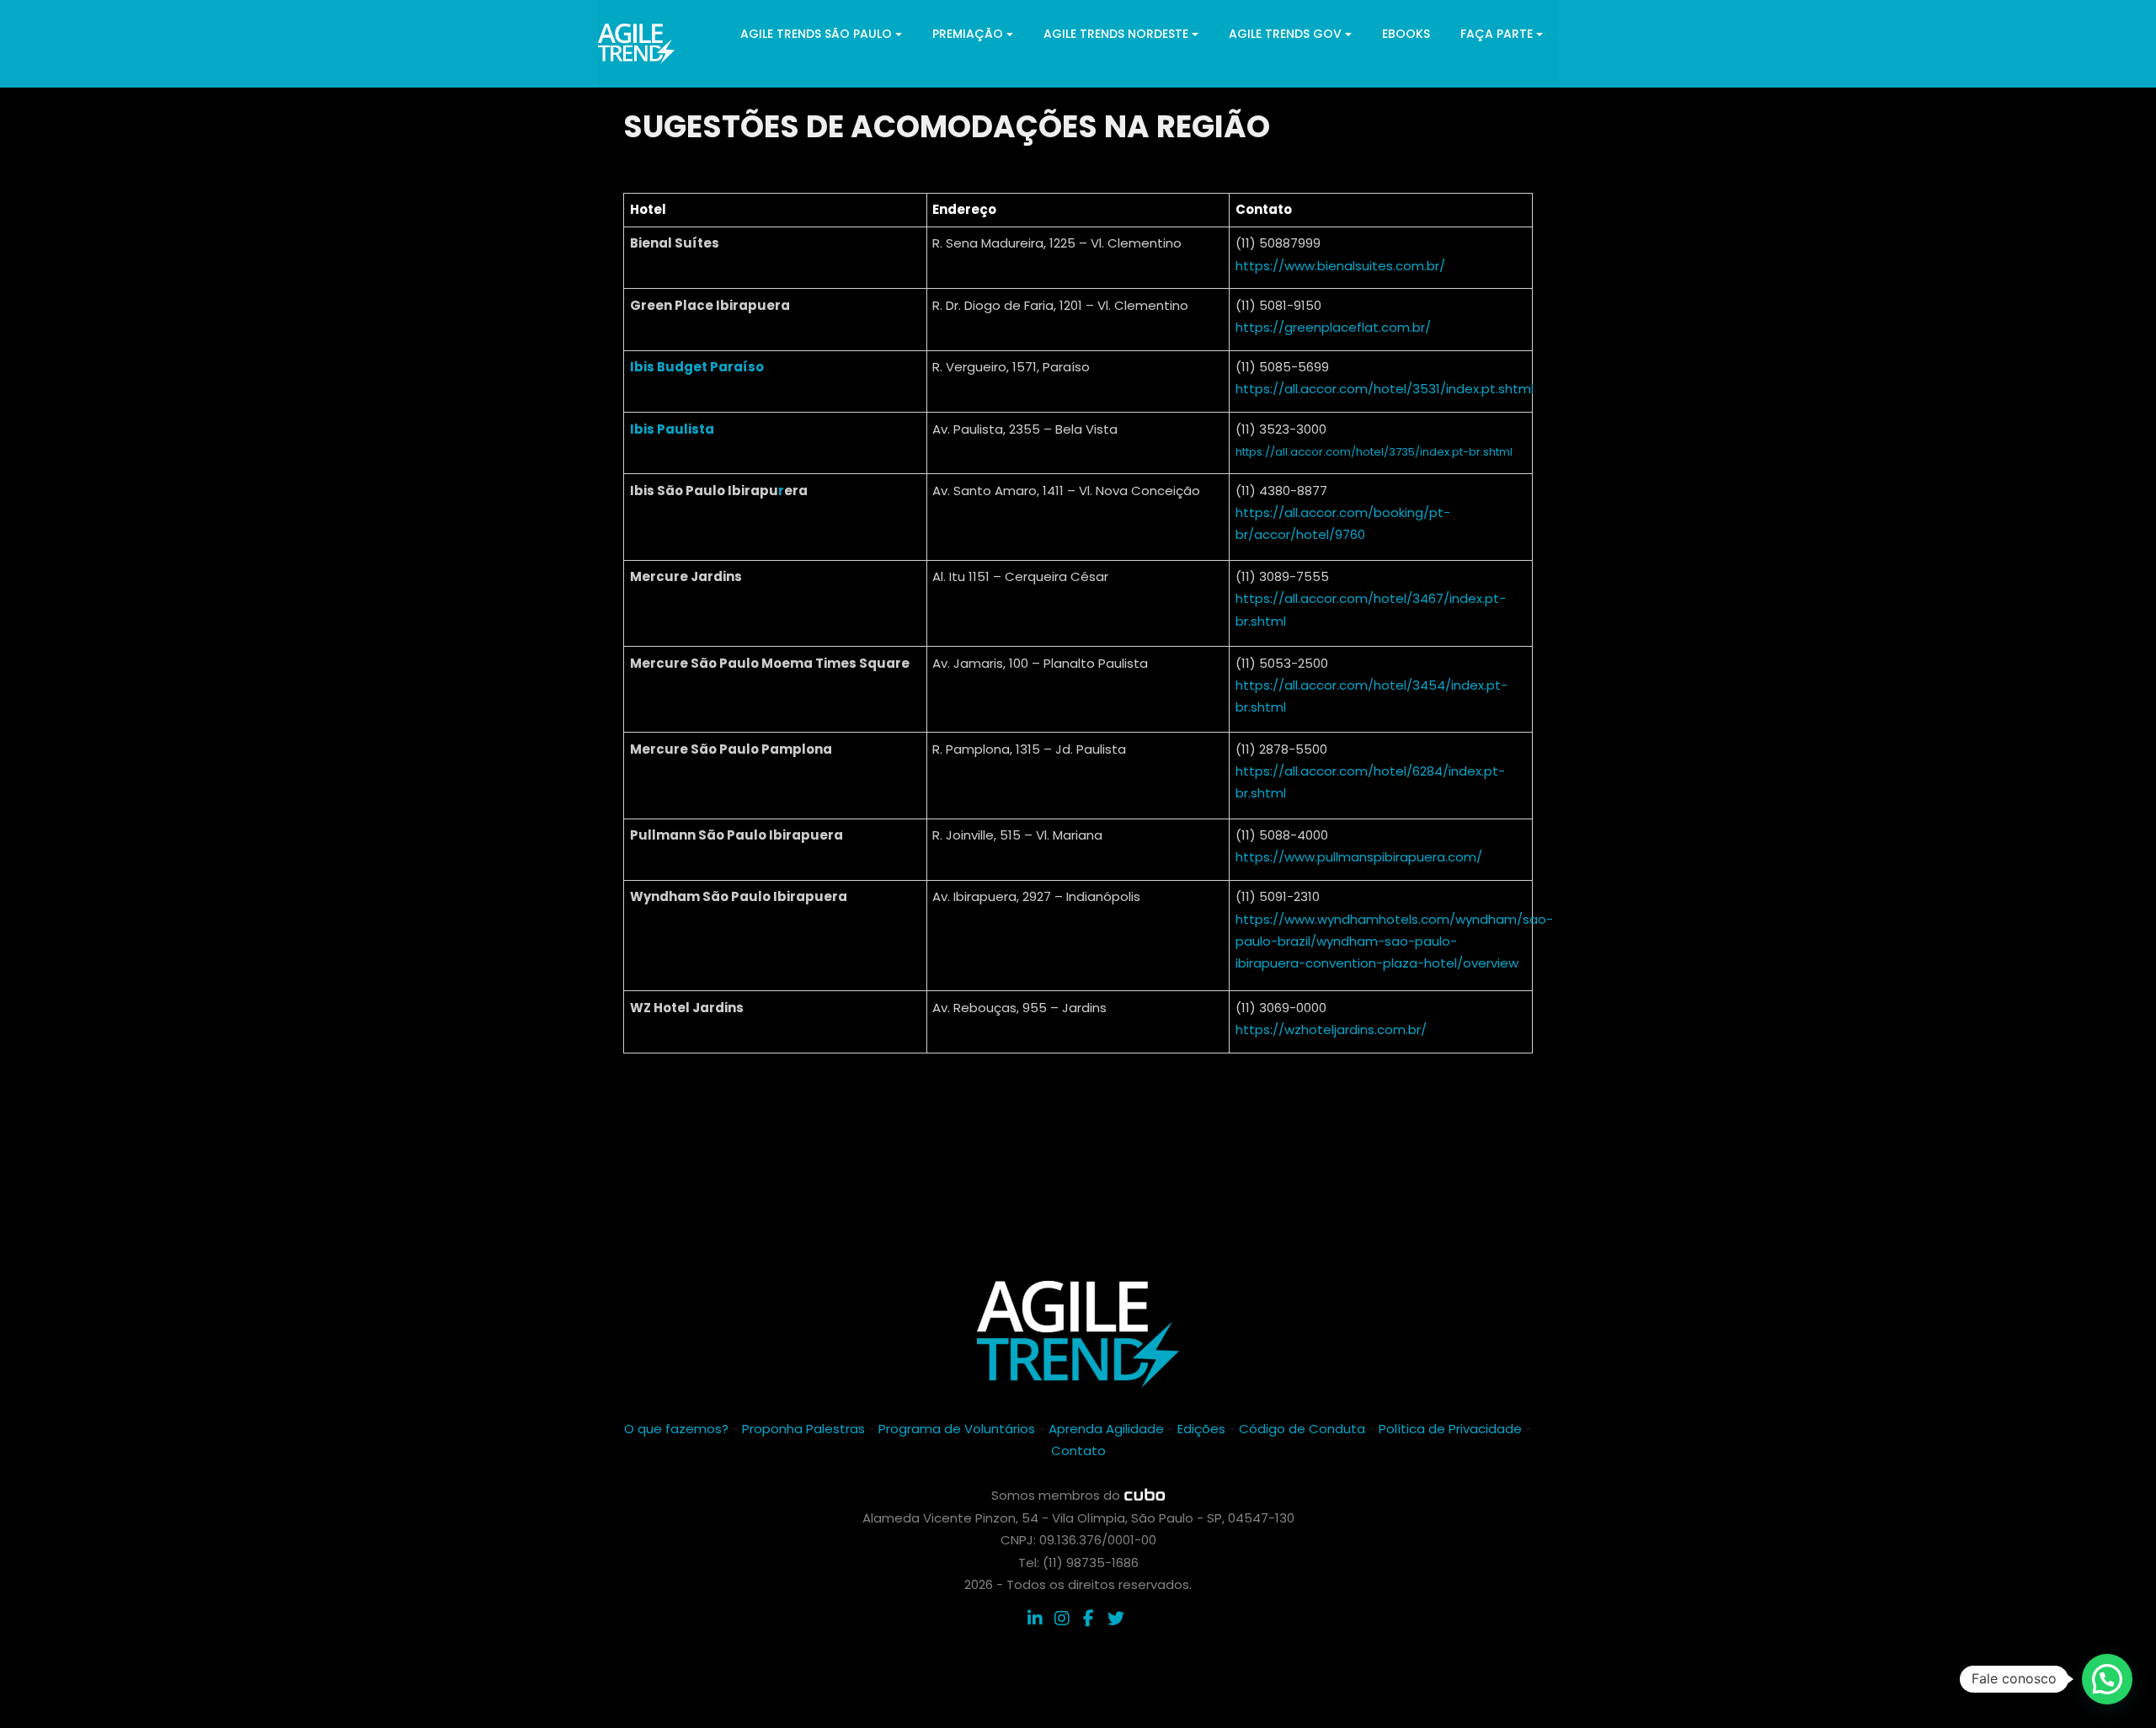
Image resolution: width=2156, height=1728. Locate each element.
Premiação (968, 34)
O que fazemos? (676, 1429)
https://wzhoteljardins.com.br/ (1331, 1029)
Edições (1201, 1429)
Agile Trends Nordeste (1116, 34)
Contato (1078, 1451)
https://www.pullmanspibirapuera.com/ (1359, 857)
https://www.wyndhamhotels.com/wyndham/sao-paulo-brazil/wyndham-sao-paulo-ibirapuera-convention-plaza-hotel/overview (1394, 941)
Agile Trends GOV (1285, 34)
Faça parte (1497, 34)
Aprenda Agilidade (1106, 1429)
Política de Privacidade (1450, 1429)
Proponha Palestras (803, 1429)
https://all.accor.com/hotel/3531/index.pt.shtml (1385, 389)
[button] (2107, 1679)
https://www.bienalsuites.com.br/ (1340, 266)
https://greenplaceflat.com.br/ (1333, 327)
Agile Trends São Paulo (816, 34)
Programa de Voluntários (957, 1429)
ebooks (1406, 34)
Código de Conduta (1302, 1429)
